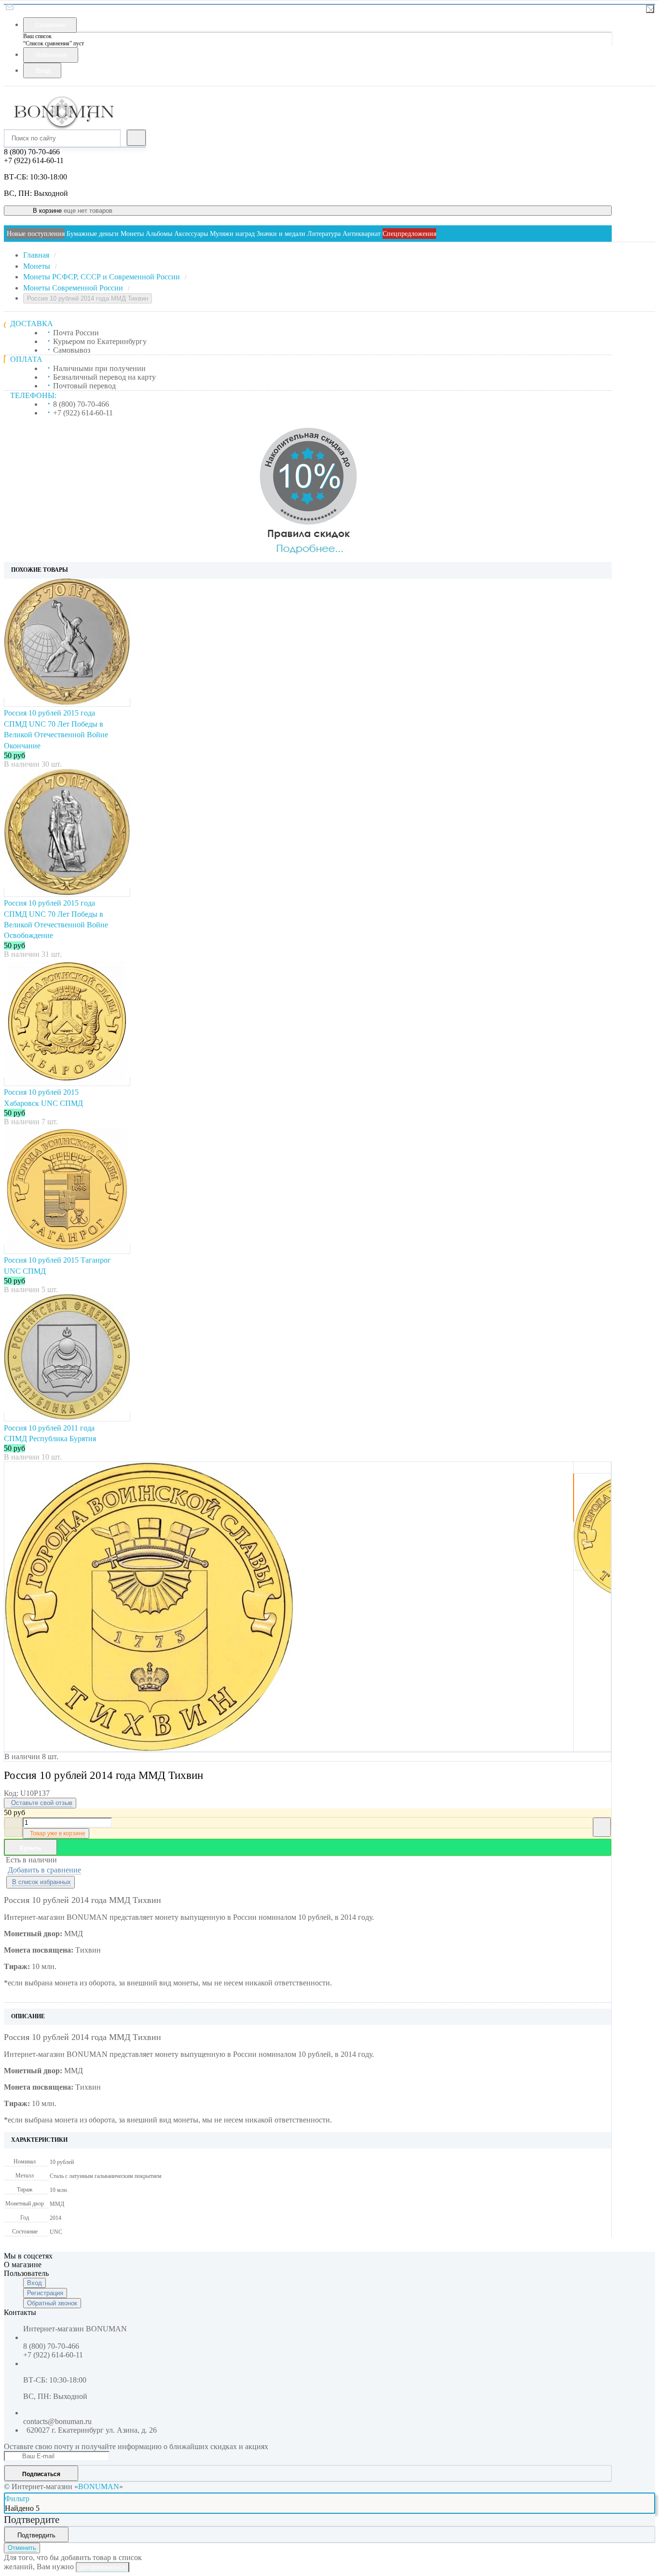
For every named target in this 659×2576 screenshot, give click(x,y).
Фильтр (17, 2499)
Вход (34, 2283)
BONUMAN (99, 2486)
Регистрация (45, 2293)
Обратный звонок (52, 2303)
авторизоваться (103, 2567)
